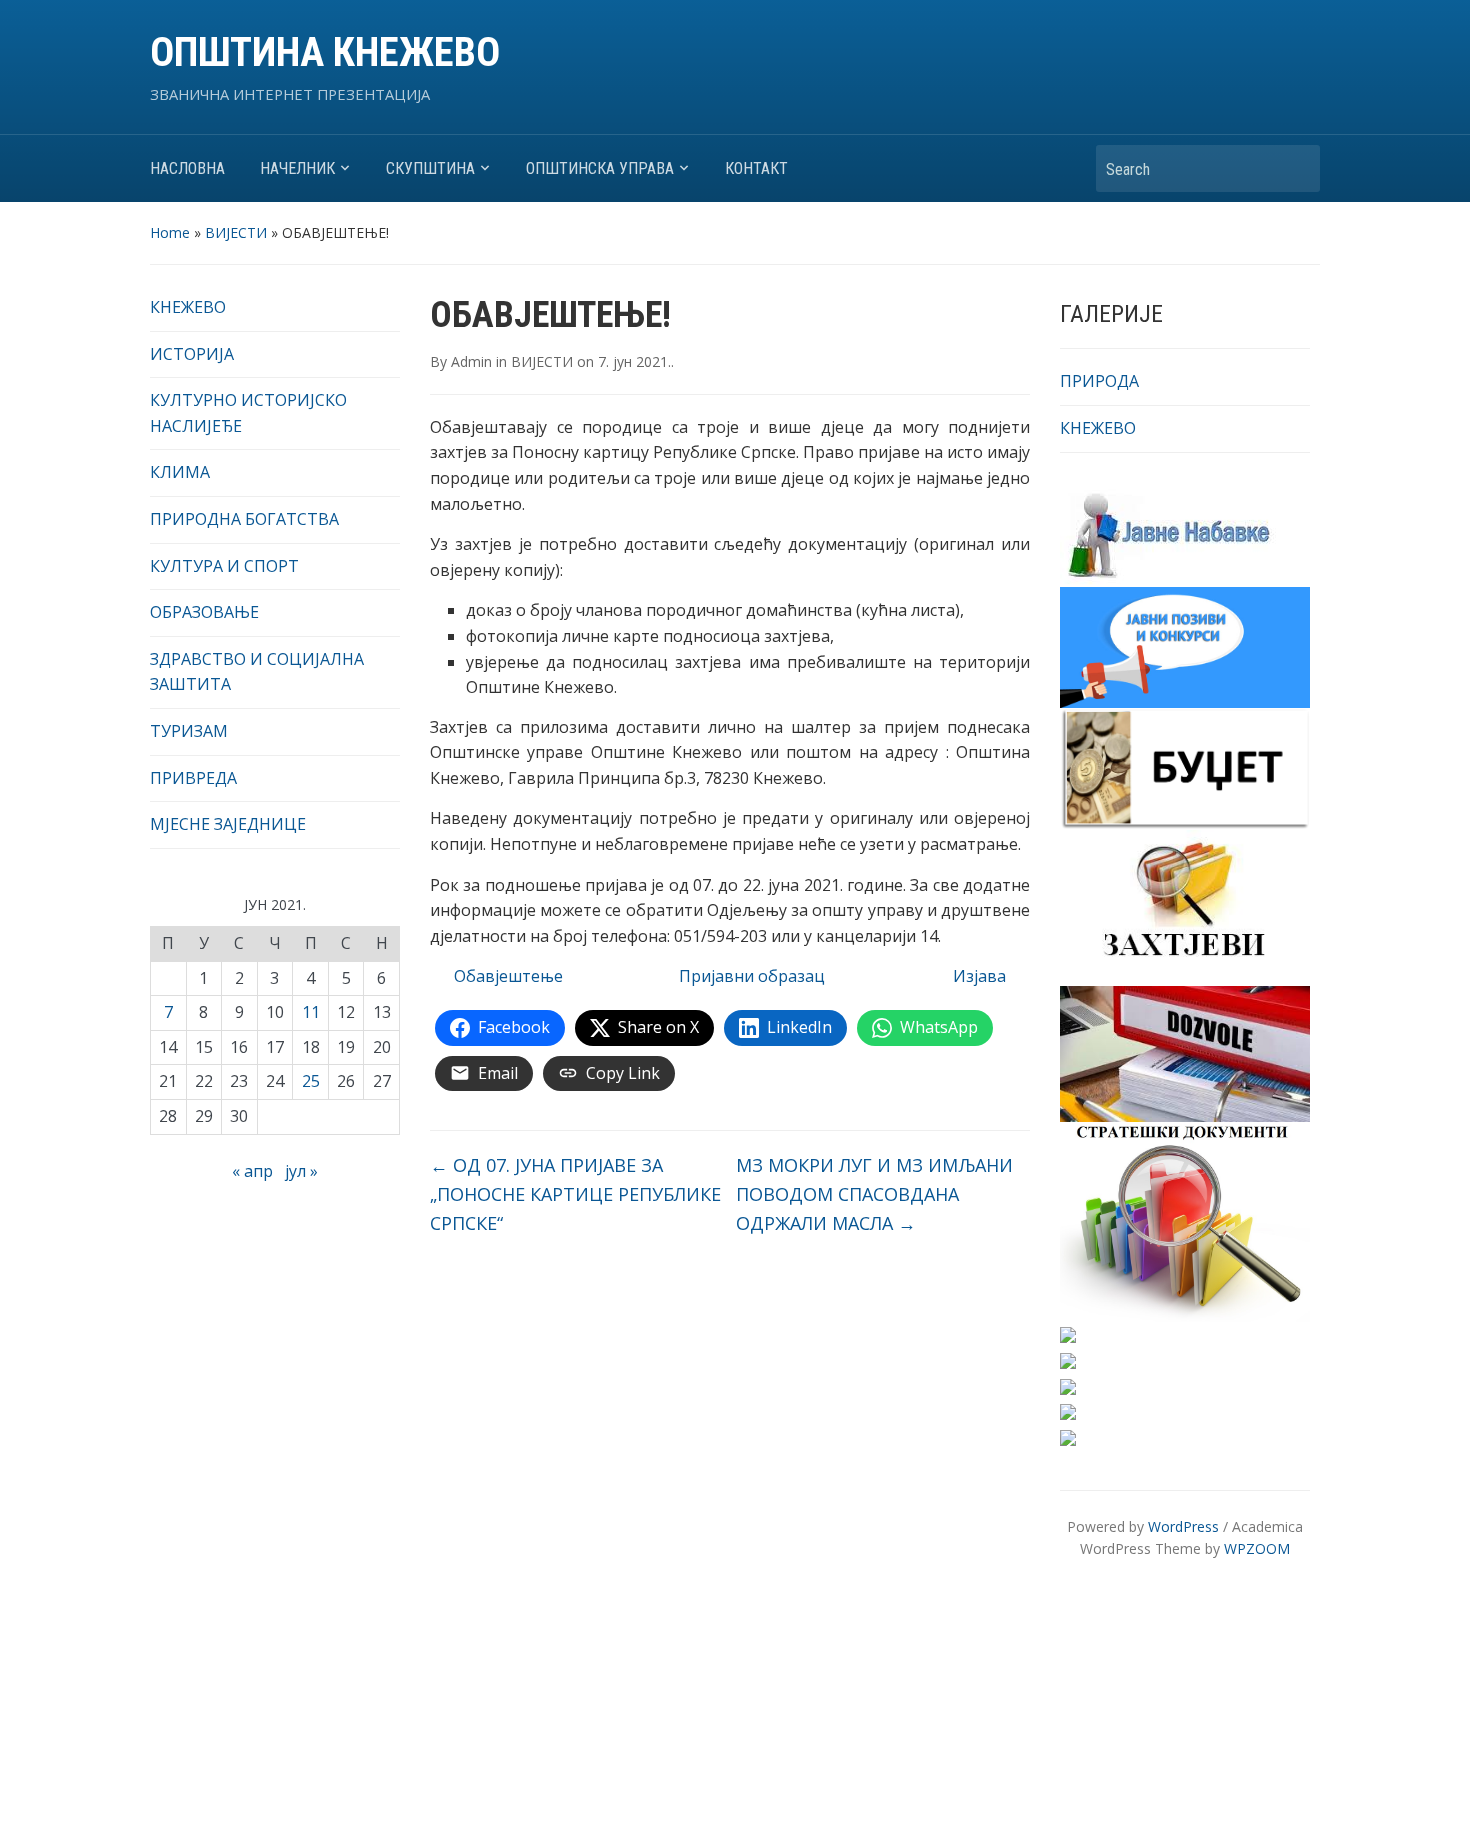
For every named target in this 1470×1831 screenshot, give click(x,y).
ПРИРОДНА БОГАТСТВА (244, 519)
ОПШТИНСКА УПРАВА (600, 168)
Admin (471, 361)
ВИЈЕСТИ (236, 232)
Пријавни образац (752, 976)
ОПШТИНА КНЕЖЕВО (325, 52)
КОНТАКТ (756, 168)
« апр (252, 1171)
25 (311, 1081)
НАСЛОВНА (187, 168)
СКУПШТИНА (430, 168)
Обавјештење (508, 976)
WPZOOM (1257, 1548)
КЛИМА (180, 472)
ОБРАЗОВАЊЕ (204, 612)
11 (311, 1012)
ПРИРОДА (1099, 381)
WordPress (1183, 1526)
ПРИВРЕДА (193, 778)
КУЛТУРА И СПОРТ (224, 566)
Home (170, 232)
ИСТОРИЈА (192, 354)
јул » (301, 1171)
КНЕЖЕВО (188, 307)
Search (1295, 168)
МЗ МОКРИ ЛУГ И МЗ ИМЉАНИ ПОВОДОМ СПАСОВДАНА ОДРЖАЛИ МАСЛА (874, 1194)
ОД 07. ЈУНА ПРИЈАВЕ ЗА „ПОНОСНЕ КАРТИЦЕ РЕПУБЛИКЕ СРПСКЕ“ (575, 1194)
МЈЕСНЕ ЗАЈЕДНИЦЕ (228, 824)
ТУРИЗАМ (189, 731)
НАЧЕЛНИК (297, 168)
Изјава (979, 976)
